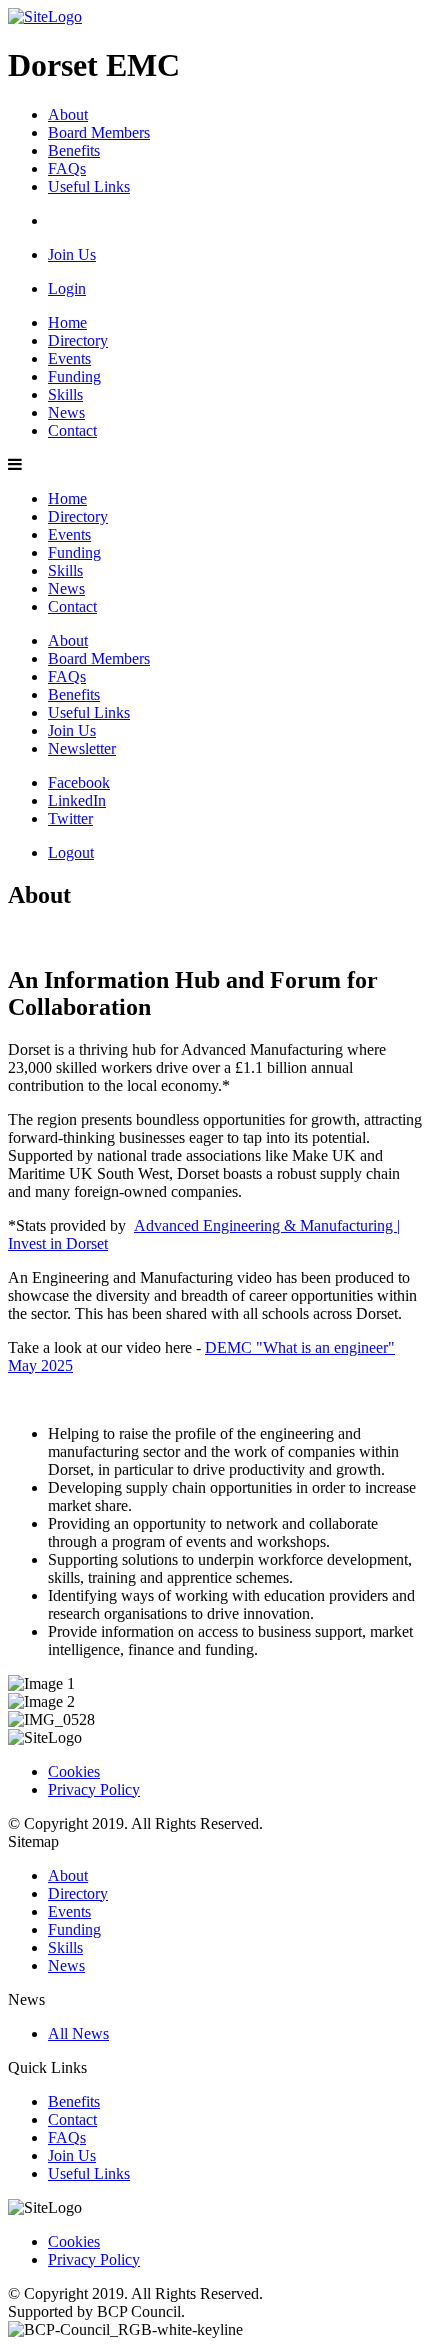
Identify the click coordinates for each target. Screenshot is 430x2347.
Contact (72, 430)
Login (67, 288)
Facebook (79, 782)
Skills (65, 394)
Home (67, 322)
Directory (78, 340)
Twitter (70, 818)
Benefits (74, 150)
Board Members (99, 132)
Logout (71, 852)
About (68, 114)
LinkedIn (77, 800)
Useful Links (89, 186)
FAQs (67, 168)
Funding (74, 376)
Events (69, 358)
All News (78, 2033)
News (66, 412)
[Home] (45, 16)
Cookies (74, 1771)
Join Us (72, 254)
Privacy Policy (94, 1789)
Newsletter (82, 748)
